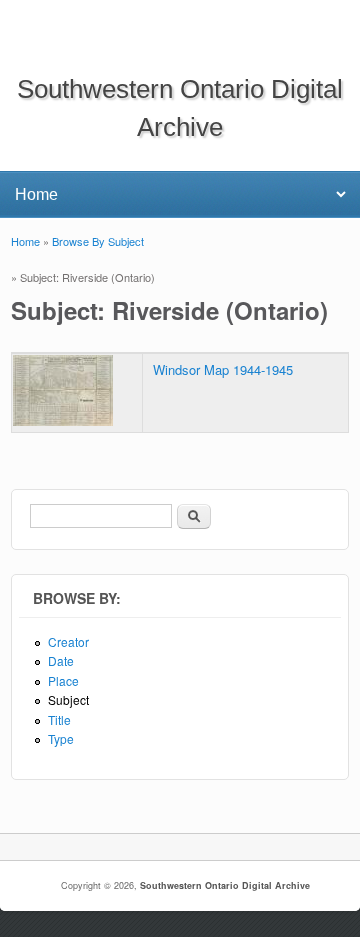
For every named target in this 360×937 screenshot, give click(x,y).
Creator (68, 641)
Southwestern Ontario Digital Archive (225, 885)
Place (63, 680)
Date (61, 660)
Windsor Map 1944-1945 (223, 369)
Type (61, 738)
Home (25, 241)
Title (59, 719)
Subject (68, 699)
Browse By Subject (98, 241)
